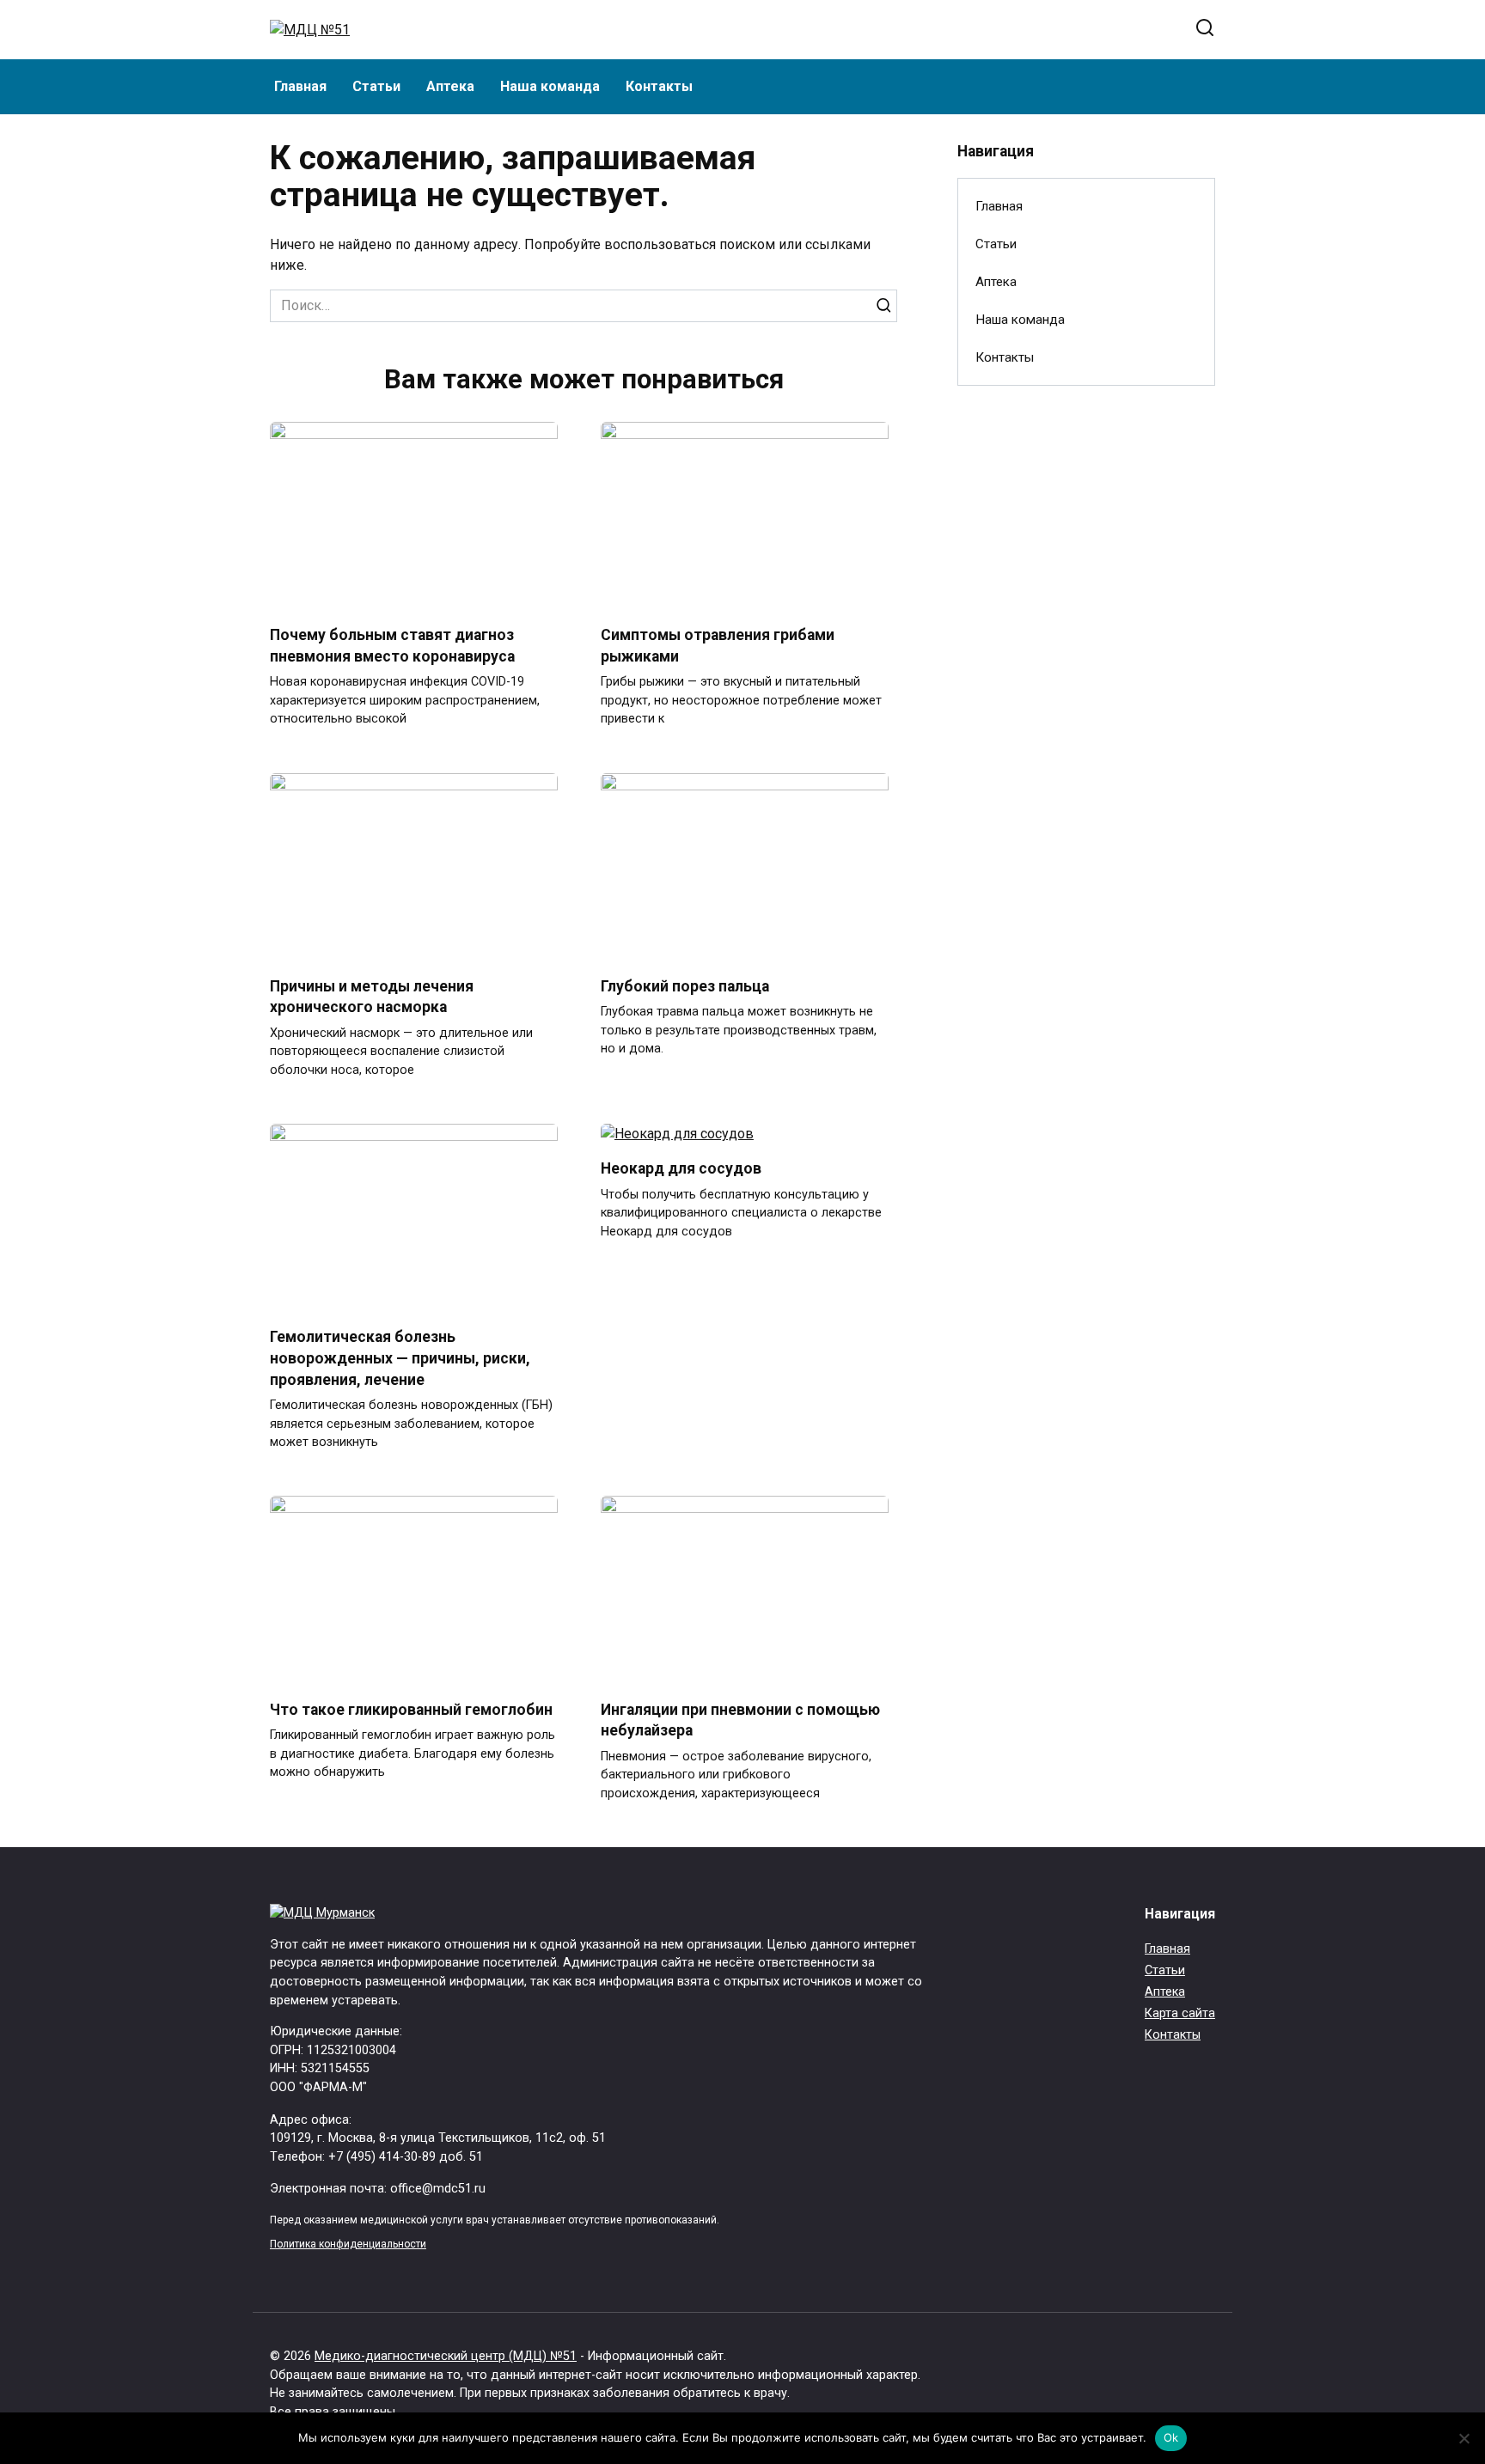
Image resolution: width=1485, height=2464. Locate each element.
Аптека (450, 86)
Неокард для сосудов (681, 1168)
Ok (1171, 2437)
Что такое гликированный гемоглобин (411, 1709)
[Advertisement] (1086, 678)
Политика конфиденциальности (348, 2244)
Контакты (659, 86)
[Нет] (1464, 2438)
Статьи (376, 86)
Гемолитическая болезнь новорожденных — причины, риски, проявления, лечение (400, 1358)
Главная (300, 86)
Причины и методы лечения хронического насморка (372, 997)
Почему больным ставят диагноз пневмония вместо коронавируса (392, 646)
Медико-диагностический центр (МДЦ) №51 (446, 2356)
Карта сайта (1180, 2013)
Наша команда (550, 86)
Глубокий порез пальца (685, 986)
